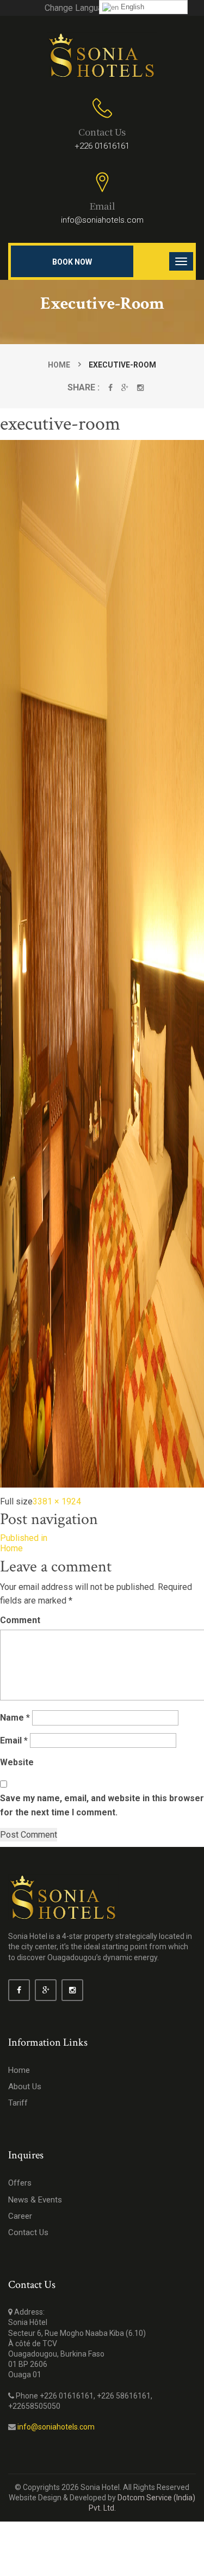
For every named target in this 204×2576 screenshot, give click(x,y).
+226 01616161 (102, 146)
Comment (20, 1620)
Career (20, 2216)
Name (15, 1718)
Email (14, 1740)
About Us (25, 2087)
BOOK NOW (72, 262)
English (131, 7)
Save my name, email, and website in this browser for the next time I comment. (102, 1805)
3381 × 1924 (57, 1501)
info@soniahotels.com (102, 220)
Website (17, 1762)
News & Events (35, 2200)
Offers (20, 2183)
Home (59, 365)
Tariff (18, 2103)
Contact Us (28, 2232)
